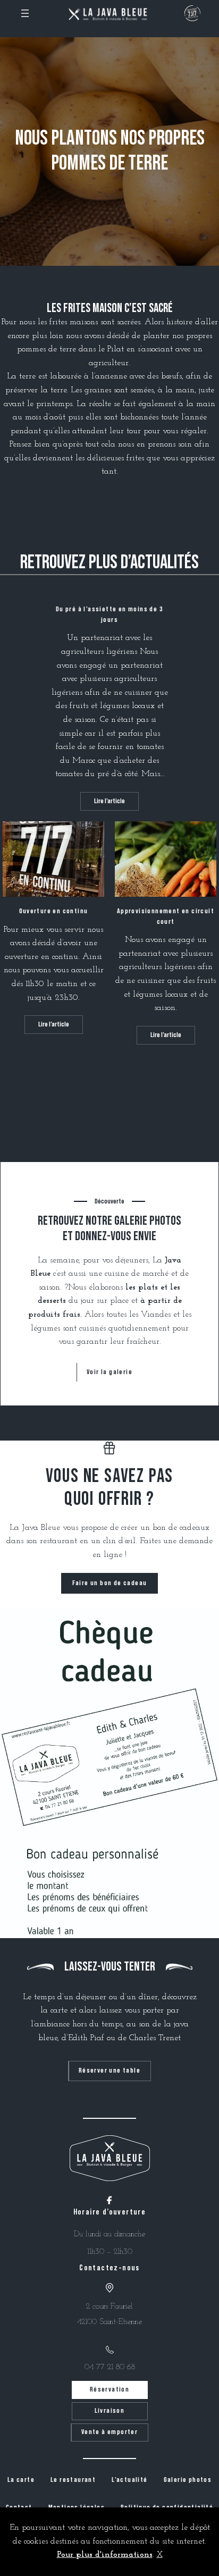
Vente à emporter (109, 2432)
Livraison (110, 2411)
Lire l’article (115, 804)
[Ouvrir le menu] (25, 13)
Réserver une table (109, 2070)
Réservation (109, 2389)
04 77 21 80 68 (110, 2367)
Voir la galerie (109, 1372)
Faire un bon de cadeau (110, 1583)
